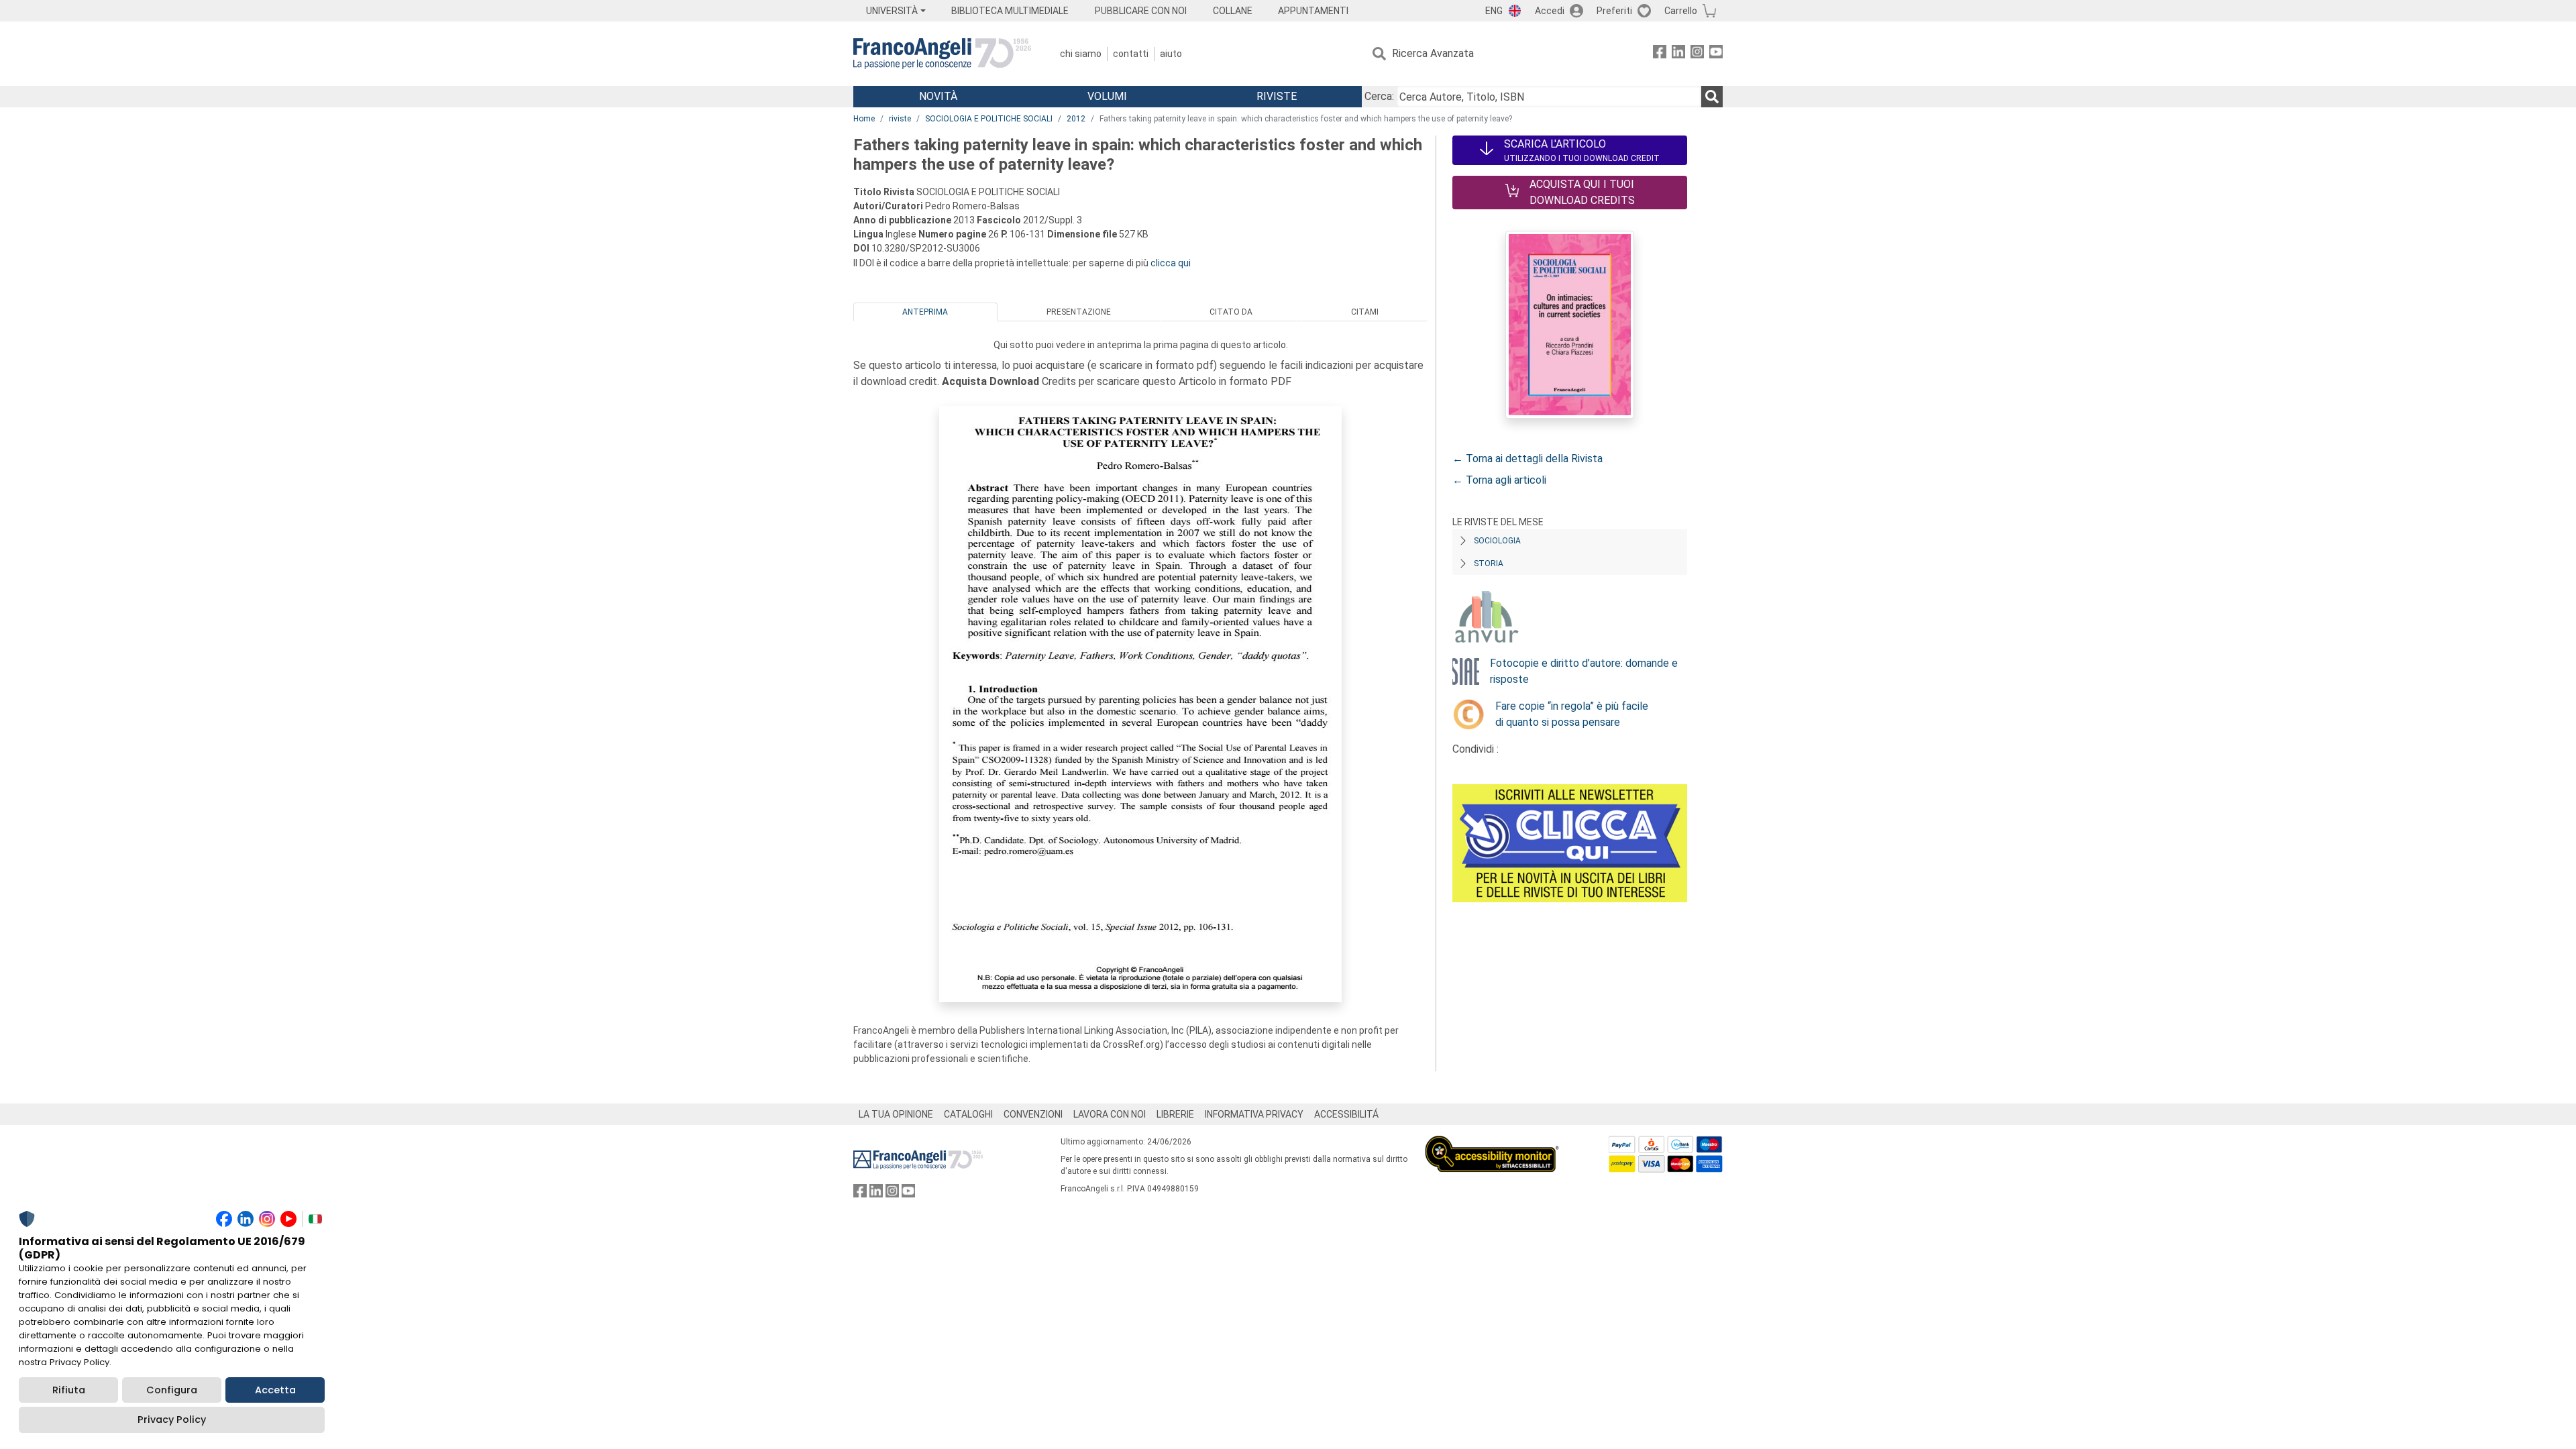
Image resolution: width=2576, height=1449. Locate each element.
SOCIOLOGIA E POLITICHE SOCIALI (989, 119)
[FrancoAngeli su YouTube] (1716, 54)
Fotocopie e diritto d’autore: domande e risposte (1584, 671)
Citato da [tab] (1231, 312)
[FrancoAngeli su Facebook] (1660, 54)
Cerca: (1379, 96)
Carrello (1681, 11)
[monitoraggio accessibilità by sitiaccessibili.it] (1492, 1143)
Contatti (1131, 54)
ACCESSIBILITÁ (1346, 1114)
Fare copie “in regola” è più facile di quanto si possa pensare (1572, 714)
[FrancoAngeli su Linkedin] (1678, 54)
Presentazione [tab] (1079, 312)
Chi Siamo (1081, 54)
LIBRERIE (1175, 1114)
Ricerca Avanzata (1433, 53)
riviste (900, 119)
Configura (172, 1390)
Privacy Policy (172, 1419)
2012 (1076, 119)
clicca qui (1171, 263)
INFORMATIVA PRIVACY (1254, 1114)
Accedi (1550, 11)
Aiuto (1171, 54)
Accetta (275, 1390)
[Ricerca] (1712, 97)
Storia (1489, 563)
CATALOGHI (968, 1114)
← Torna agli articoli (1499, 480)
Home (864, 119)
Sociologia (1497, 541)
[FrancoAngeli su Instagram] (1697, 54)
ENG (1494, 11)
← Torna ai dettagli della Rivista (1527, 459)
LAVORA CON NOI (1110, 1114)
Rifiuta (69, 1390)
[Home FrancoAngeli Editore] (942, 54)
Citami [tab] (1365, 312)
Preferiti (1614, 11)
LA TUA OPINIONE (896, 1114)
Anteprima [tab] (925, 312)
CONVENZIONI (1033, 1114)
